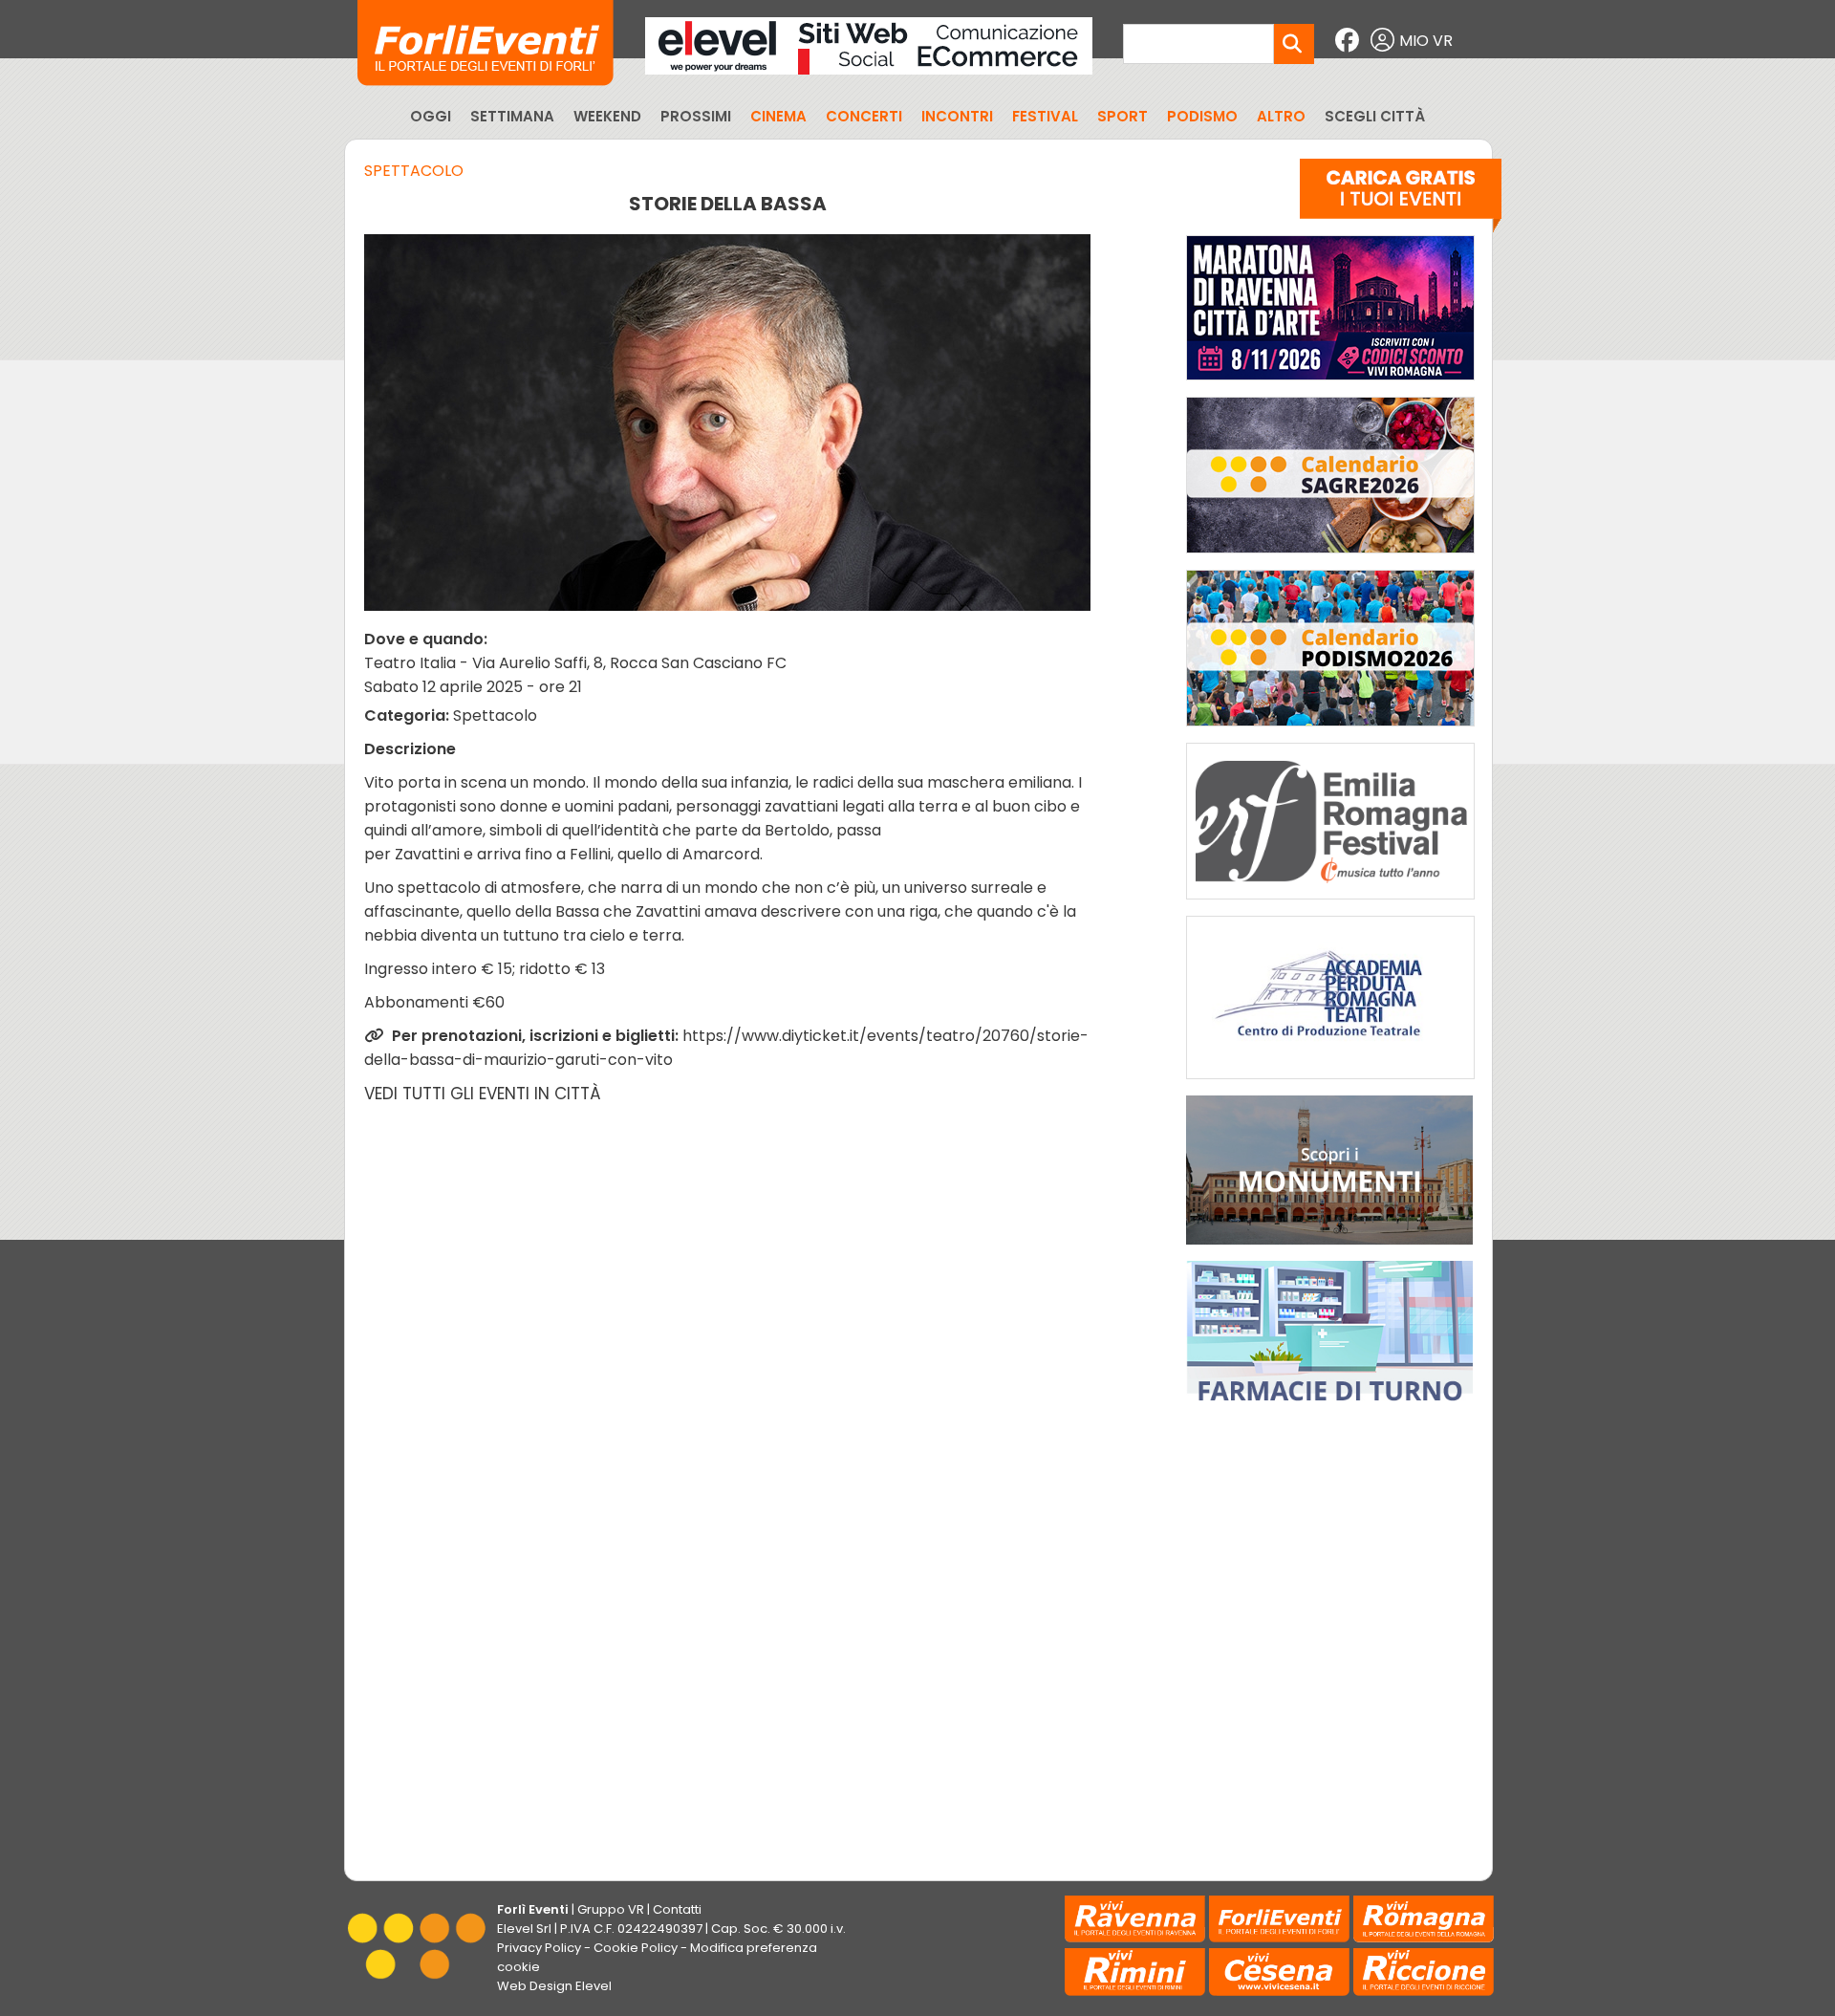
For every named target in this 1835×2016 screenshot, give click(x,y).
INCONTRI (957, 116)
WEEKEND (607, 116)
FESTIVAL (1045, 116)
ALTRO (1281, 116)
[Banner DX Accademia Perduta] (1330, 1084)
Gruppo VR (611, 1909)
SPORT (1123, 116)
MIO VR (1426, 41)
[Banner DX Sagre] (1330, 558)
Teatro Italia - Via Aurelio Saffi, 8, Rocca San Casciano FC (575, 663)
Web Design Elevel (554, 1986)
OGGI (431, 116)
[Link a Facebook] (1349, 41)
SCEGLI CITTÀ (1375, 116)
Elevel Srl (524, 1929)
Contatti (677, 1909)
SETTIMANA (512, 116)
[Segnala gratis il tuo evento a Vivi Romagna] (1401, 200)
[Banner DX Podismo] (1330, 731)
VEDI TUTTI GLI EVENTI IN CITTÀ (483, 1094)
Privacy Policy (539, 1948)
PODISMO (1202, 116)
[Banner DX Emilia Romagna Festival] (1330, 904)
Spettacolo (414, 171)
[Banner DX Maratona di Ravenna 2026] (1330, 385)
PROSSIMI (696, 116)
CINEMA (778, 116)
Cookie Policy (636, 1948)
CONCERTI (864, 116)
